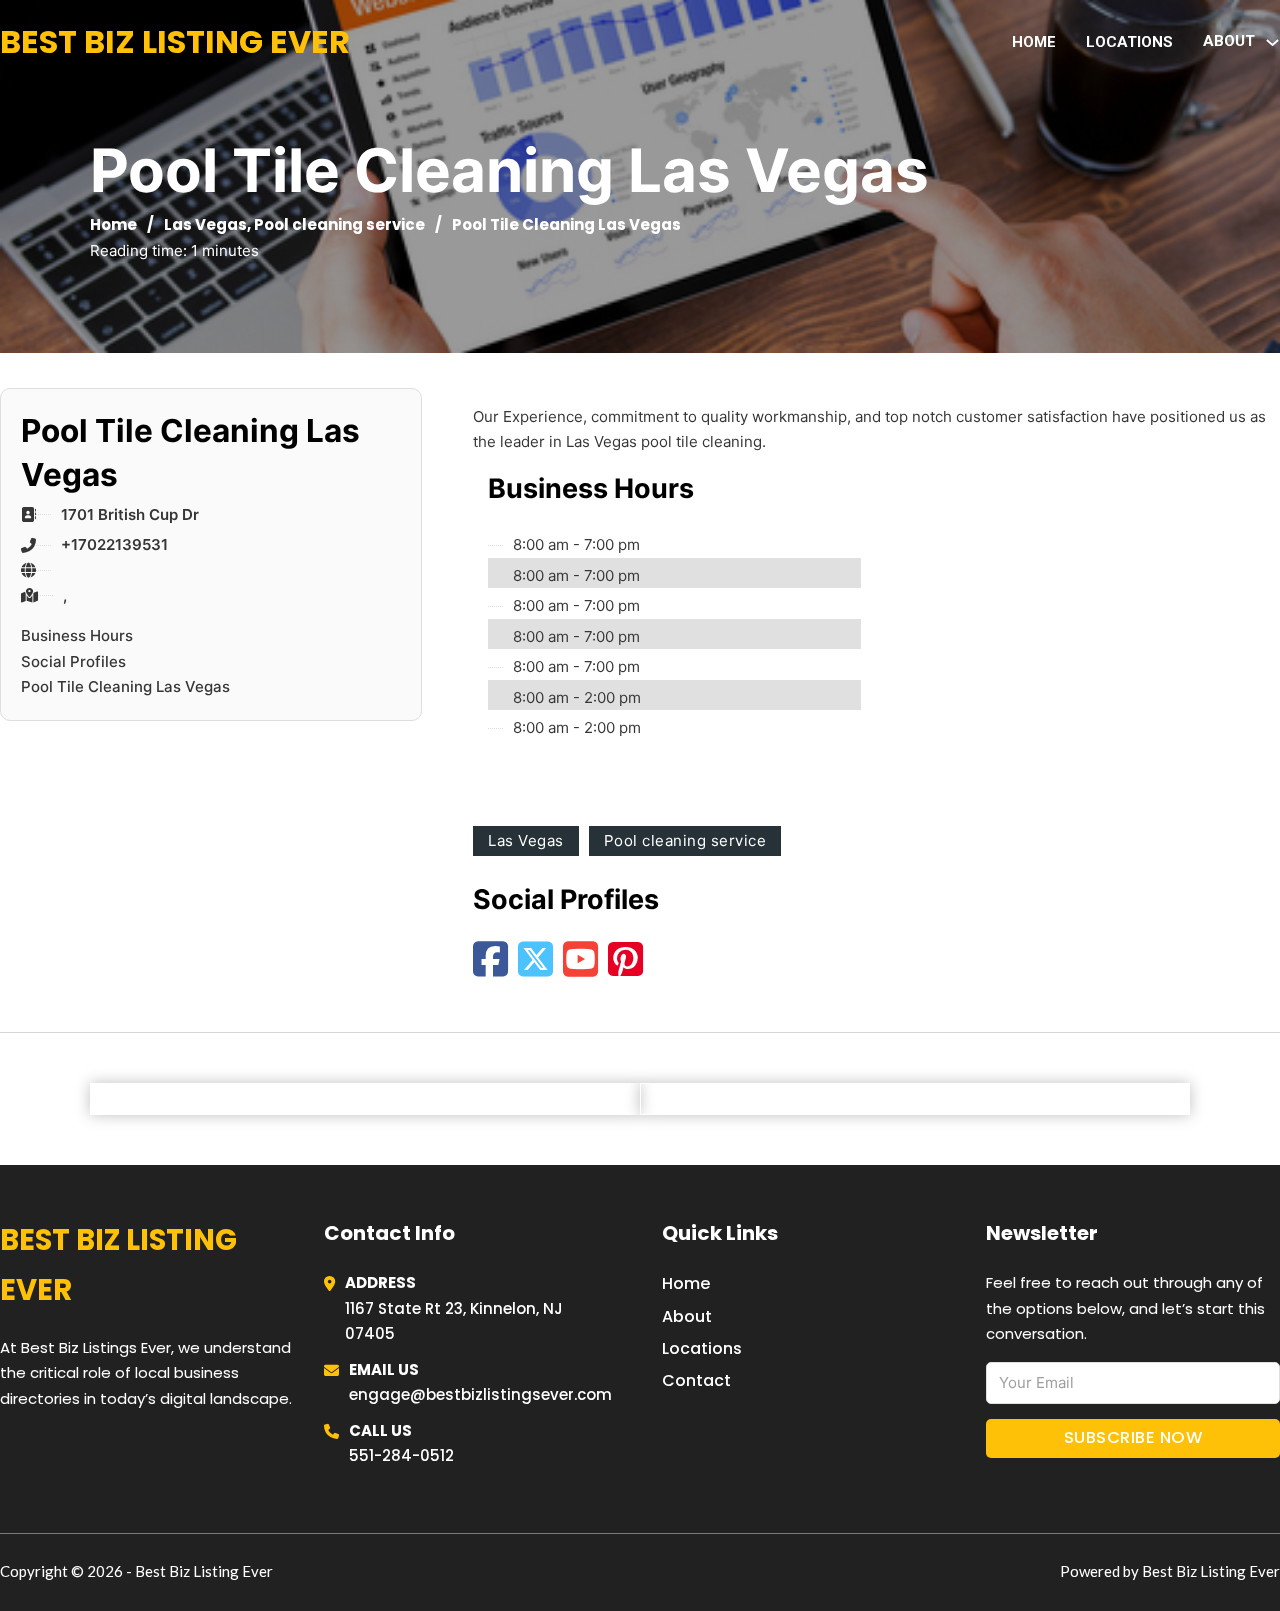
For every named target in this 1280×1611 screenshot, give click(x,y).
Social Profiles (73, 661)
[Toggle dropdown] (1272, 42)
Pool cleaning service (339, 224)
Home (1034, 42)
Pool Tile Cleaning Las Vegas (125, 686)
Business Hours (77, 635)
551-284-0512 (401, 1455)
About (687, 1316)
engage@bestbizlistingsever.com (480, 1394)
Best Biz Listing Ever (175, 41)
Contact (696, 1380)
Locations (1129, 42)
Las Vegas (205, 224)
